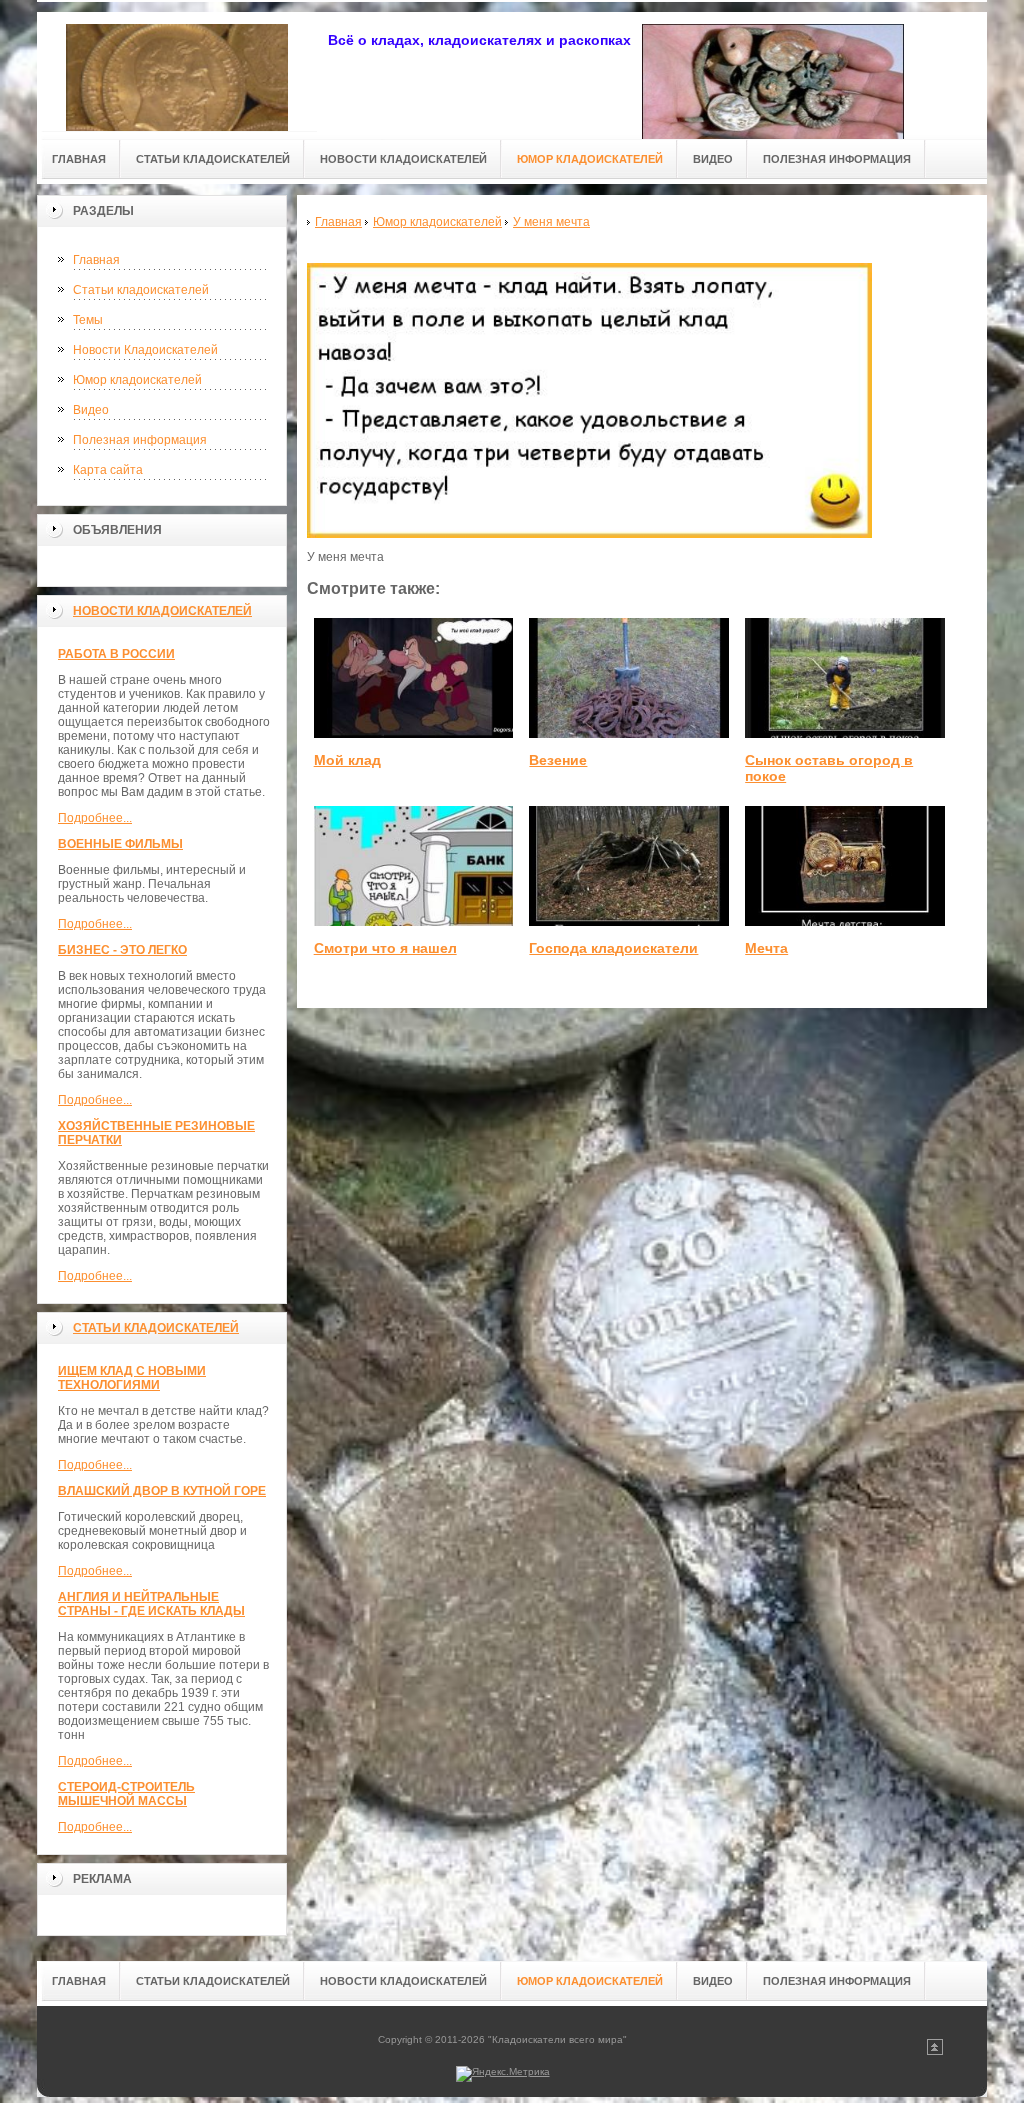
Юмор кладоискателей (137, 380)
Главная (96, 260)
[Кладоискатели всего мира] (177, 71)
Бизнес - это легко (122, 950)
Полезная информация (140, 440)
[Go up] (935, 2051)
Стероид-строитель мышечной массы (126, 1794)
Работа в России (116, 654)
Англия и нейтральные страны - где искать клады (151, 1604)
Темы (88, 320)
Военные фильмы (120, 844)
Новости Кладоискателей (145, 350)
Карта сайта (108, 470)
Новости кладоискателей (162, 611)
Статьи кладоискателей (141, 290)
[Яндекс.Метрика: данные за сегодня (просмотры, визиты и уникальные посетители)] (503, 2074)
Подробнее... (95, 818)
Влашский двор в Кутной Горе (162, 1491)
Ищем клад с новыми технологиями (132, 1378)
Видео (91, 410)
